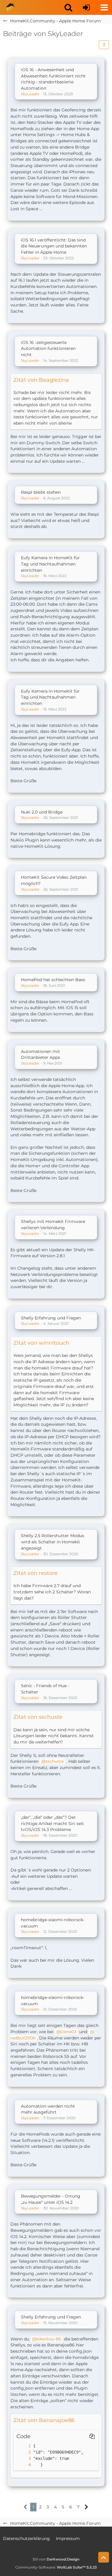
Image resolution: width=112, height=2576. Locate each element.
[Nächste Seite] (86, 2507)
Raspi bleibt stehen (41, 492)
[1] (24, 2446)
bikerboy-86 (49, 2339)
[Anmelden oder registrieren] (86, 7)
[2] (24, 2452)
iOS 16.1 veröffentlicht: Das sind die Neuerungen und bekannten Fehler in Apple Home (54, 246)
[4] (24, 2465)
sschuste (55, 1761)
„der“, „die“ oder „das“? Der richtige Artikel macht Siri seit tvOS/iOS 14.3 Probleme (52, 1823)
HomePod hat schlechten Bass (53, 980)
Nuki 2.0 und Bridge (42, 812)
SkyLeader (30, 94)
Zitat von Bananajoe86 (44, 2420)
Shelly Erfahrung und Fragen (51, 1318)
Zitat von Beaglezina (41, 380)
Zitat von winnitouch (41, 1343)
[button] (68, 7)
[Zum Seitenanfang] (104, 2557)
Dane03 (68, 2032)
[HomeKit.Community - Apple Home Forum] (10, 7)
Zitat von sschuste (38, 1717)
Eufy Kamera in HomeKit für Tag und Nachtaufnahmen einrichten (50, 564)
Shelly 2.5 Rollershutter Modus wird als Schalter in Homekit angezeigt (53, 1542)
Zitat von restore (36, 1573)
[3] (24, 2459)
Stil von (56, 2559)
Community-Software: (56, 2567)
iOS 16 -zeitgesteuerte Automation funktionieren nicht (48, 349)
